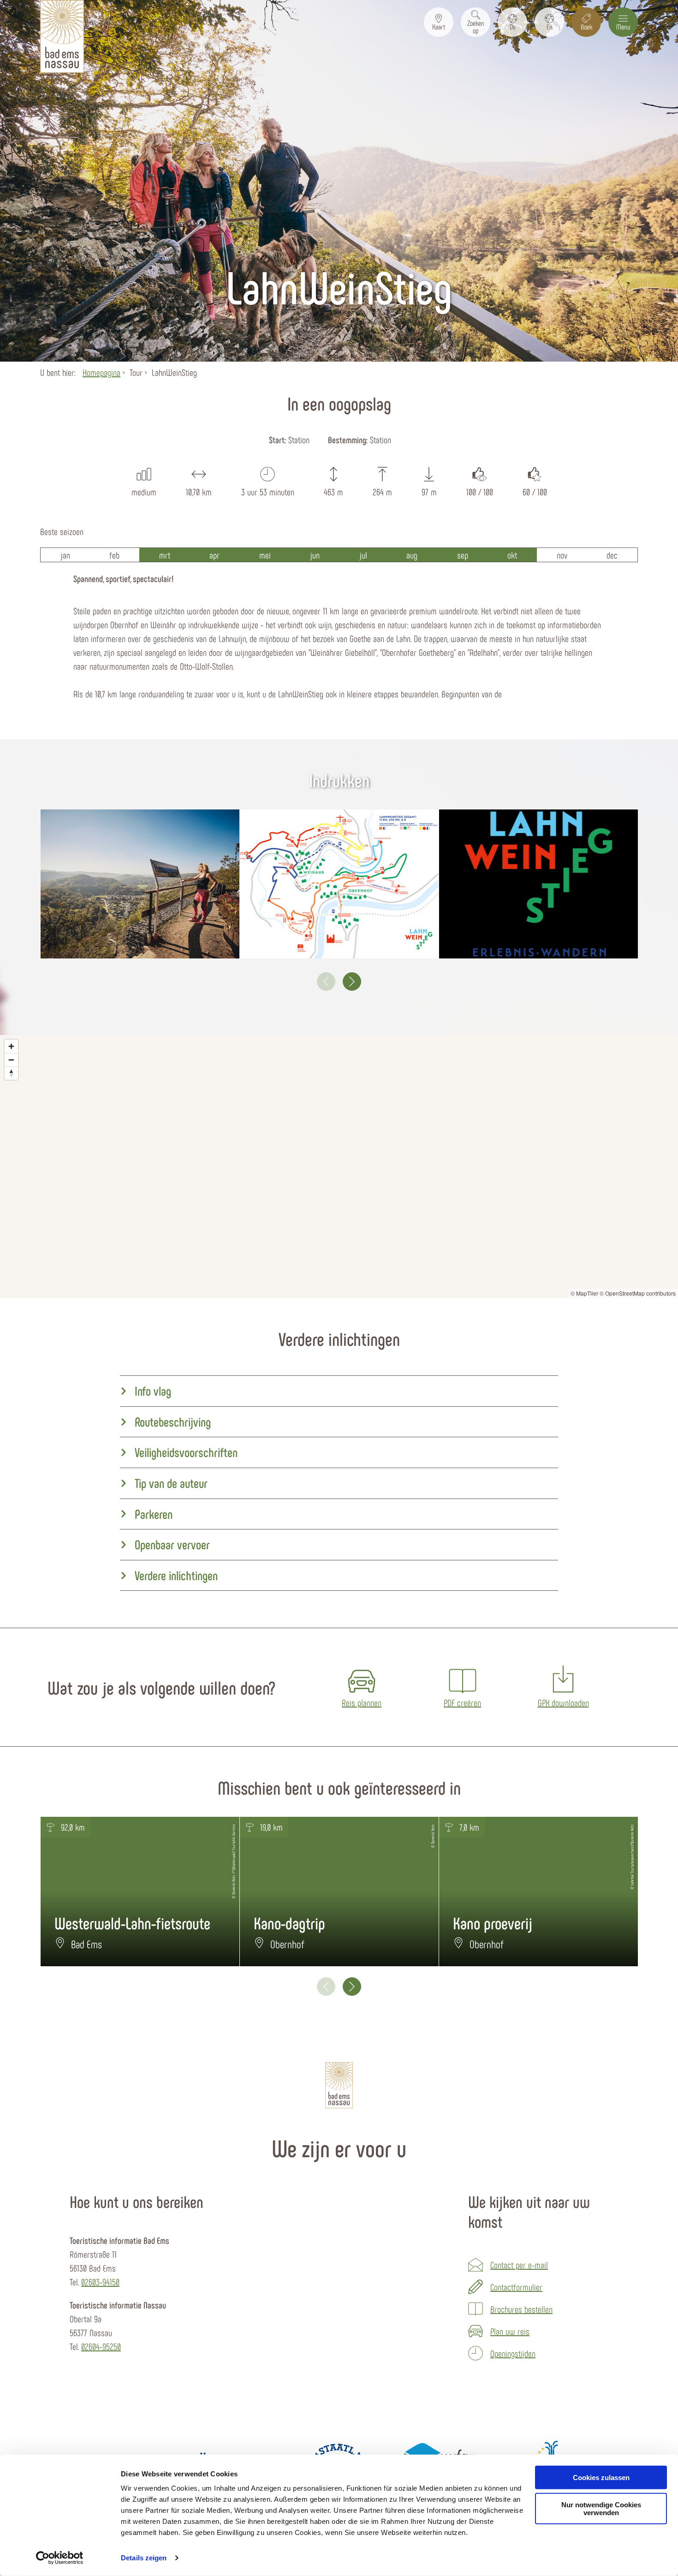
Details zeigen (144, 2558)
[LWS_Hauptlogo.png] (538, 884)
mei (265, 555)
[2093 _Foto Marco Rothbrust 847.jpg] (140, 884)
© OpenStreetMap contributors (638, 1293)
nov (562, 555)
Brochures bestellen (521, 2309)
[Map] (339, 1166)
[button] (439, 22)
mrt (165, 555)
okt (512, 555)
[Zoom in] (11, 1046)
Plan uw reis (510, 2331)
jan (65, 555)
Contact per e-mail (519, 2265)
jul (363, 555)
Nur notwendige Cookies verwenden (601, 2509)
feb (114, 555)
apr (214, 555)
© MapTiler (584, 1293)
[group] (339, 1391)
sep (463, 555)
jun (315, 555)
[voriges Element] (326, 982)
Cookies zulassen (601, 2478)
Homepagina (101, 372)
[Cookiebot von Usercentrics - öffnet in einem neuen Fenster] (60, 2558)
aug (412, 555)
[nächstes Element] (352, 982)
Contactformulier (516, 2287)
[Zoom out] (11, 1060)
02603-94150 (100, 2282)
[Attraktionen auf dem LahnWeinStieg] (339, 884)
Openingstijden (513, 2353)
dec (612, 555)
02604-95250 (101, 2346)
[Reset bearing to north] (11, 1073)
